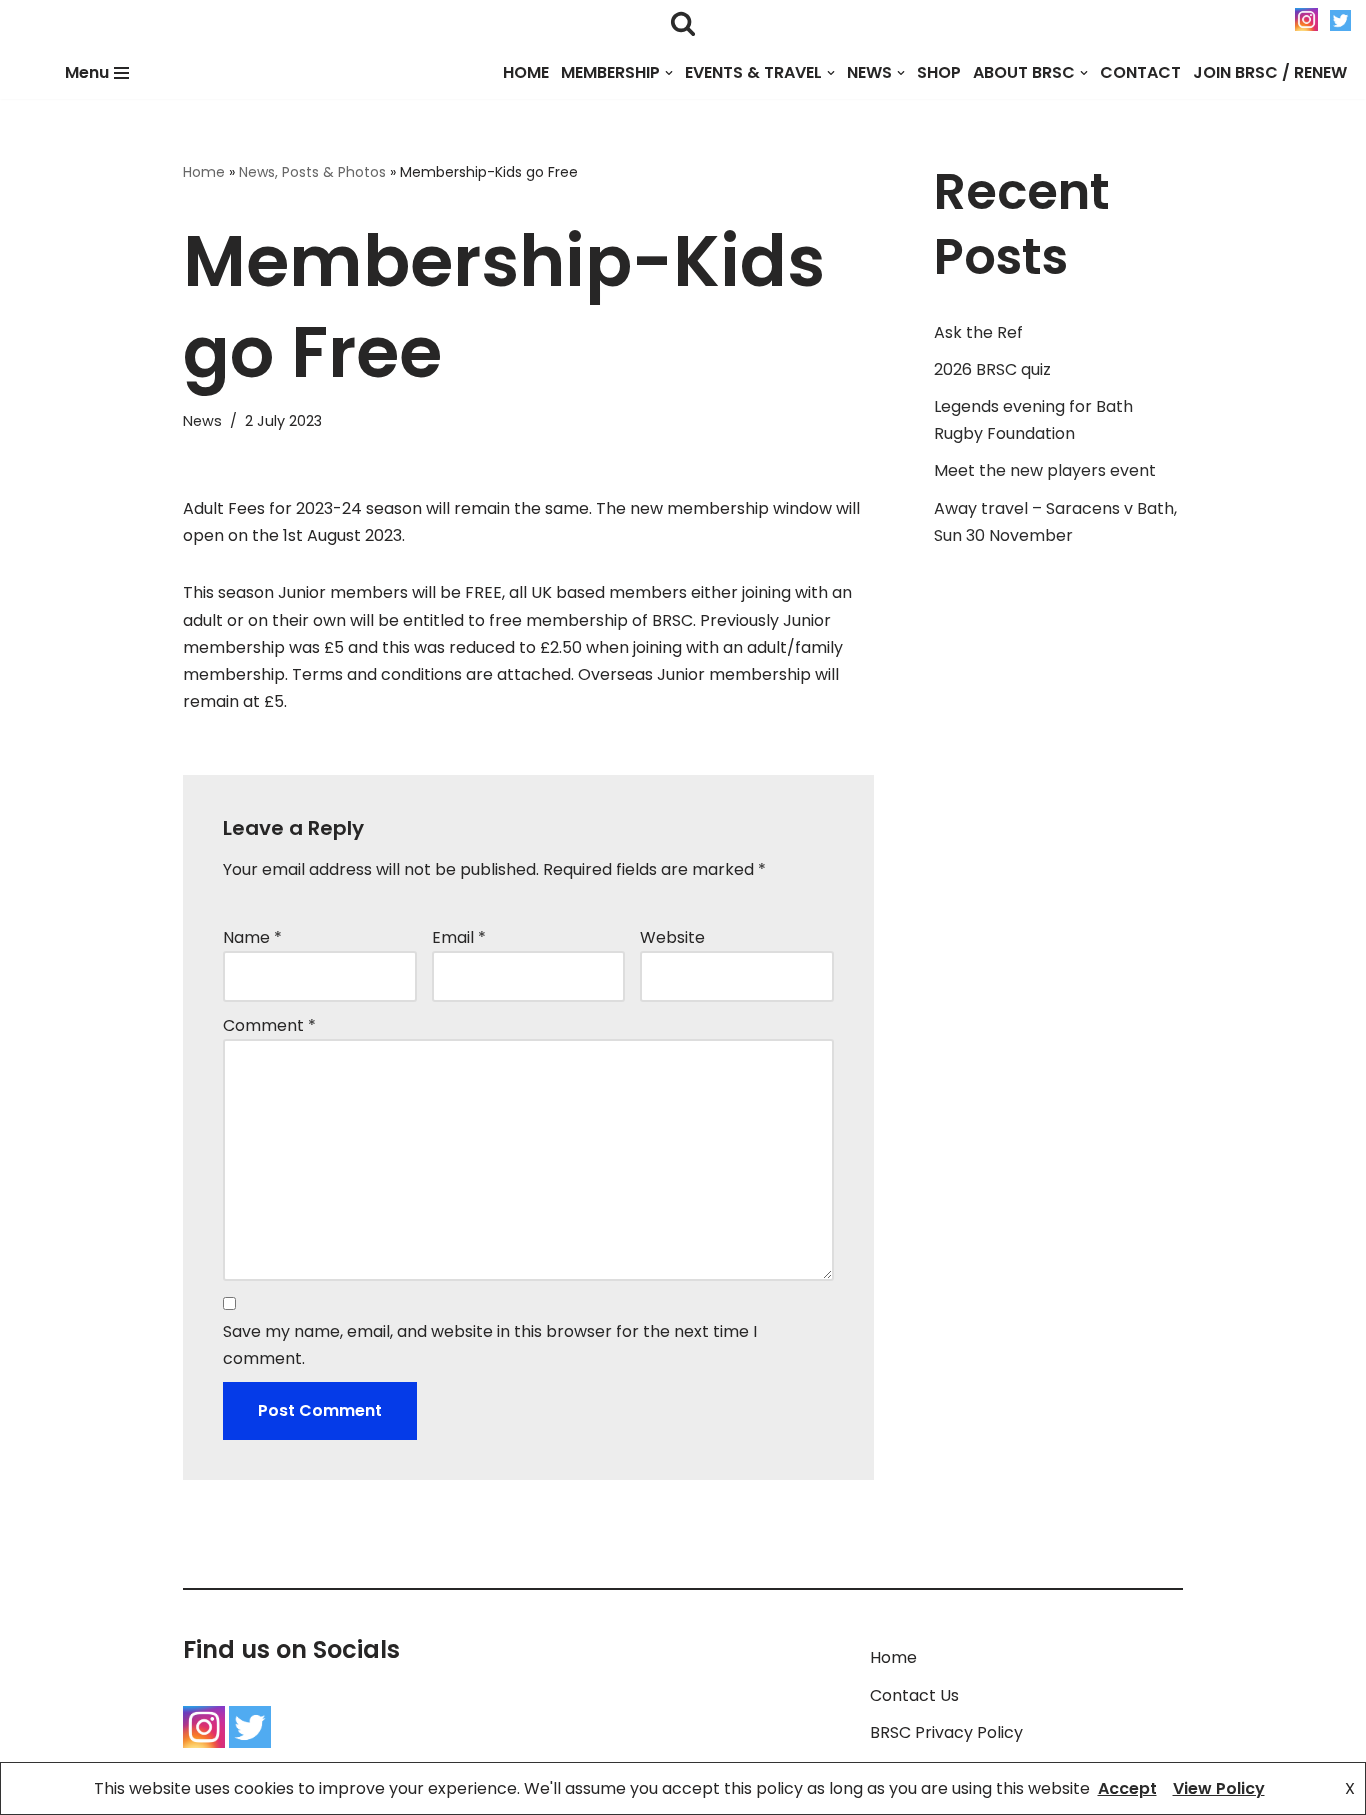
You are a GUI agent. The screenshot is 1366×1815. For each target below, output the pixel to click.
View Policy (1219, 1788)
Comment (269, 1025)
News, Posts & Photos (312, 172)
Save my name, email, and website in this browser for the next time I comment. (490, 1345)
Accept (1127, 1788)
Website (672, 937)
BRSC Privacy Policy (946, 1732)
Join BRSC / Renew (1270, 72)
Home (526, 72)
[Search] (683, 23)
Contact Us (914, 1695)
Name (252, 937)
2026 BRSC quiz (992, 369)
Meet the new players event (1045, 470)
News (202, 421)
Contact (1140, 72)
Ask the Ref (978, 332)
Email (459, 937)
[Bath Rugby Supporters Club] (17, 72)
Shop (939, 72)
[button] (669, 73)
